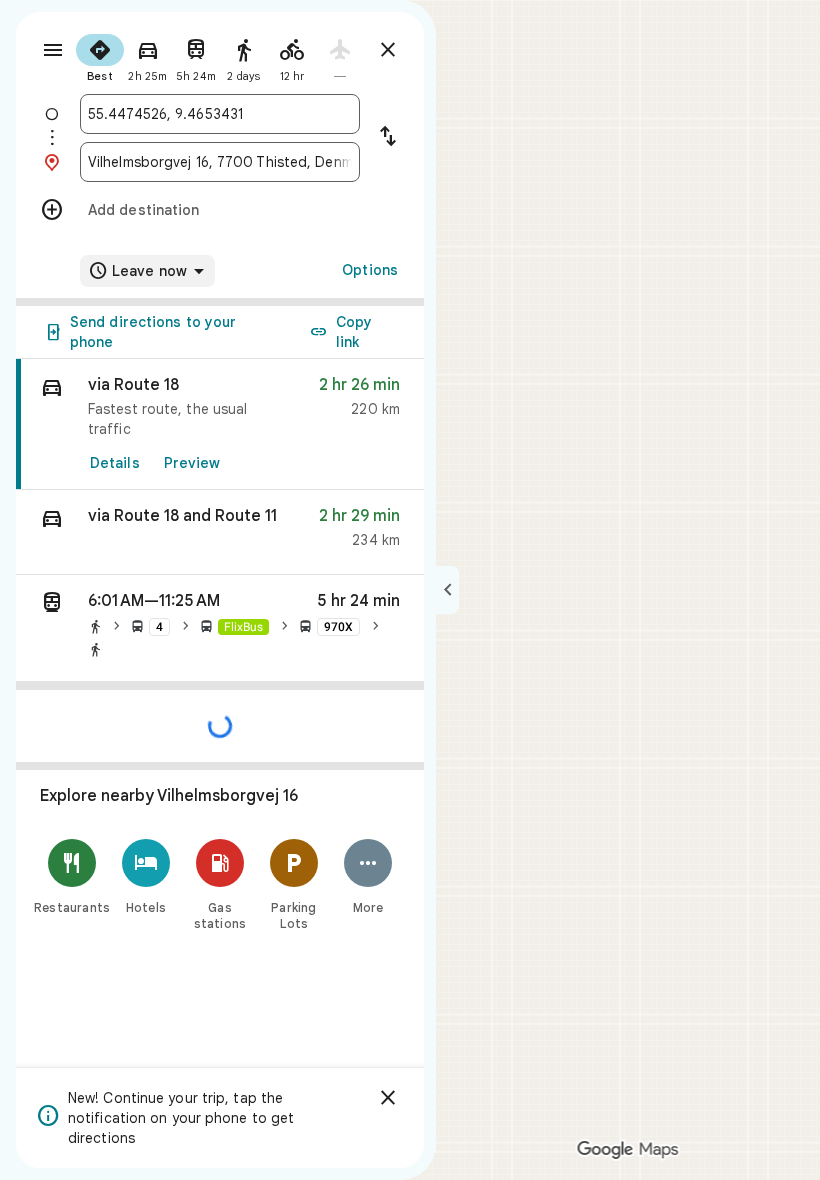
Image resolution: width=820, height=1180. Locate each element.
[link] (220, 424)
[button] (220, 532)
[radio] (100, 56)
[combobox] (220, 114)
